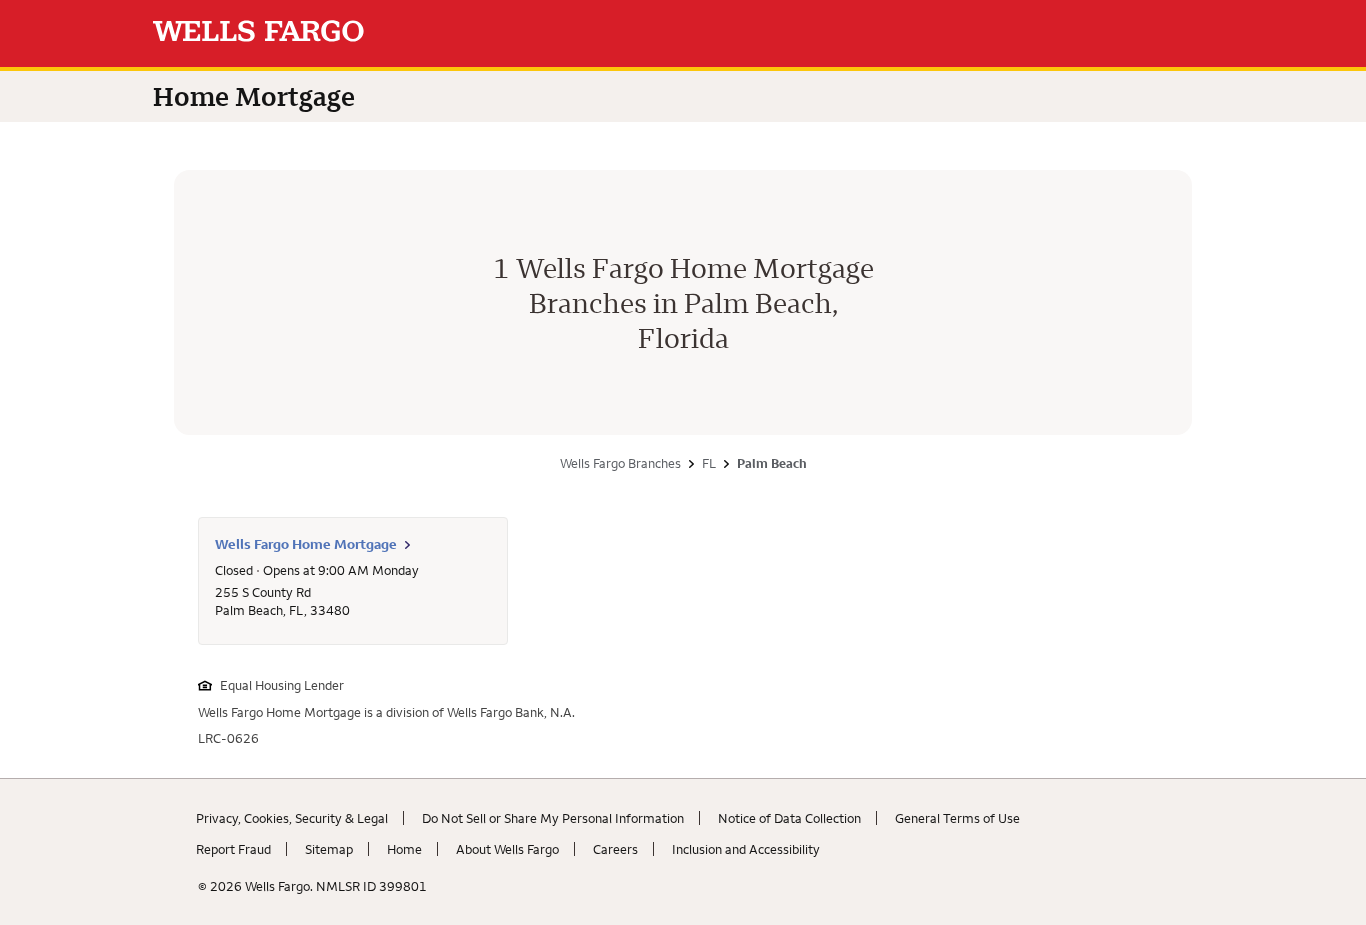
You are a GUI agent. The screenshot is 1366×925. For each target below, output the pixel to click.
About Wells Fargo (507, 849)
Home (404, 849)
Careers (615, 849)
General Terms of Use (957, 818)
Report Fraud (233, 849)
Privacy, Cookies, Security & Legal (292, 818)
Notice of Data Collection (789, 818)
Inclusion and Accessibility (746, 849)
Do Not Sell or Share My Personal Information (553, 818)
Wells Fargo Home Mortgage (306, 544)
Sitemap (329, 849)
